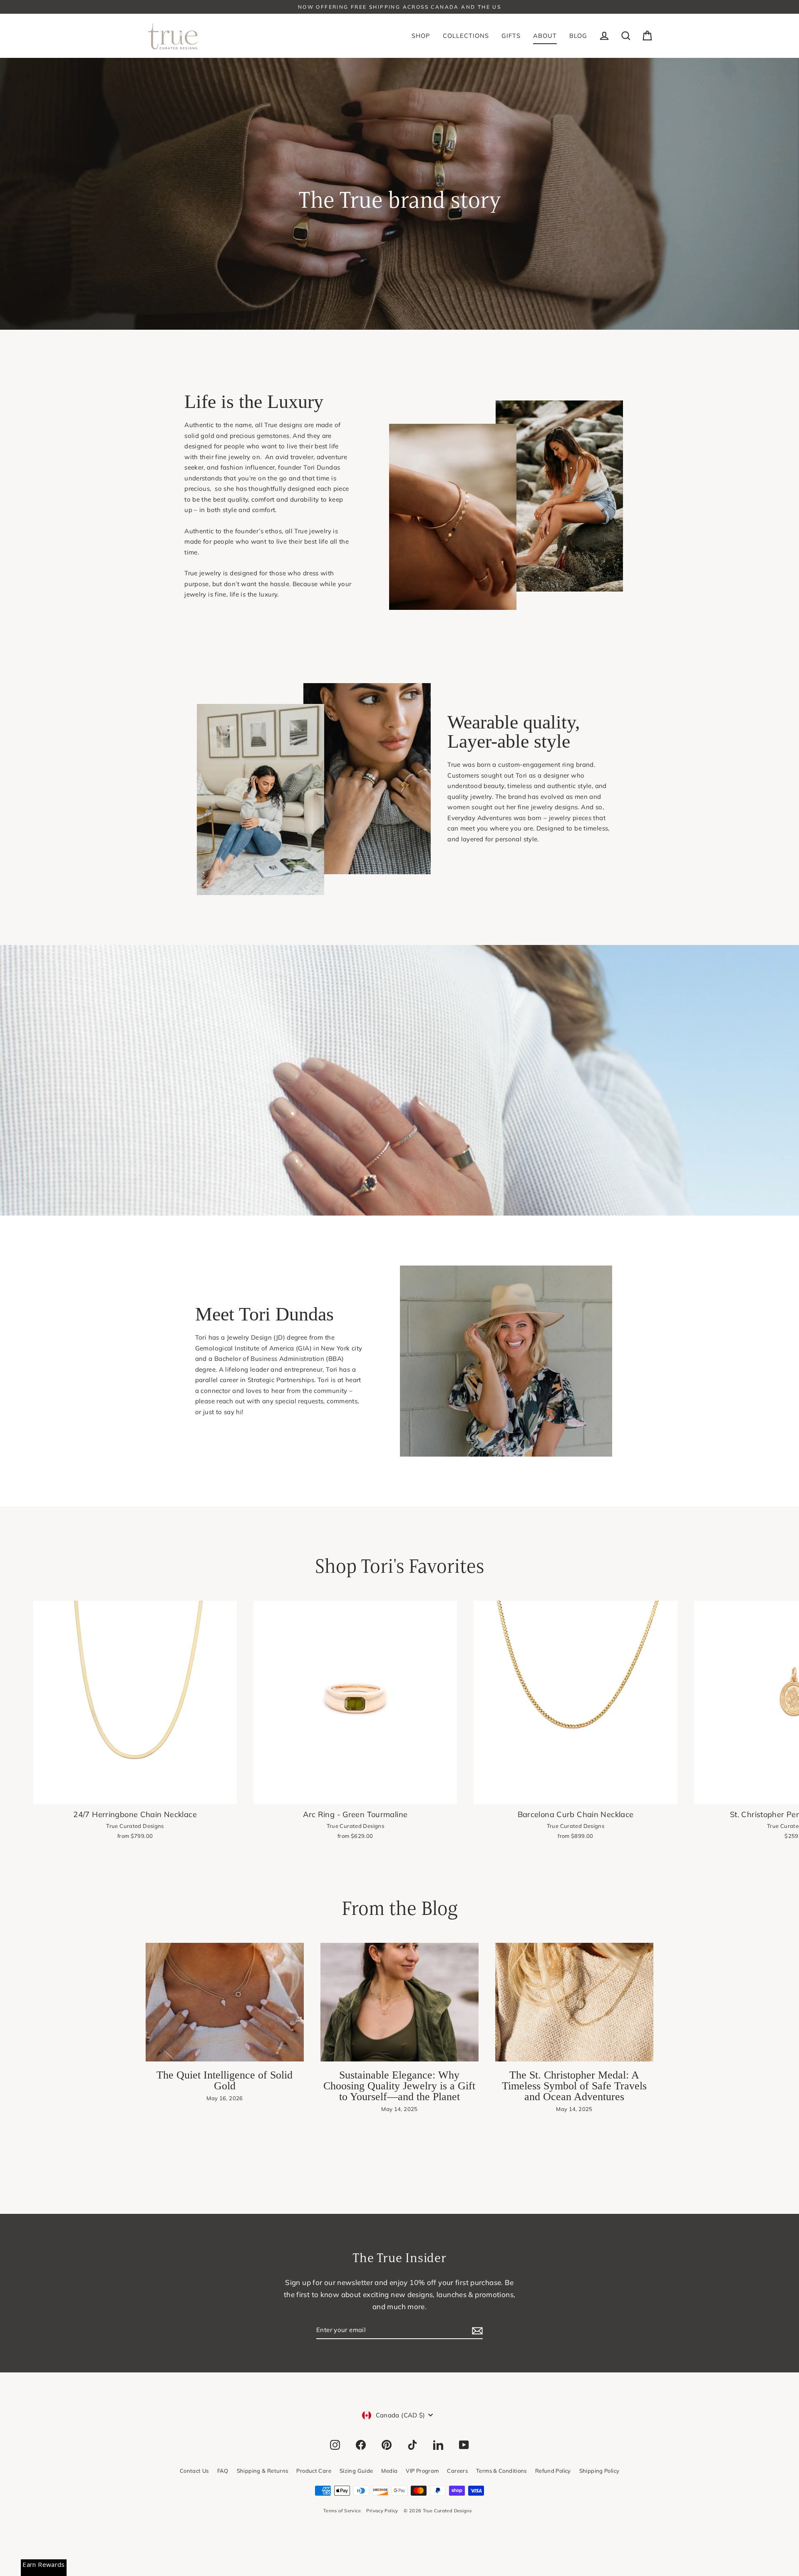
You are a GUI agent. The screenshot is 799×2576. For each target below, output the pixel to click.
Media (389, 2471)
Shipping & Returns (263, 2471)
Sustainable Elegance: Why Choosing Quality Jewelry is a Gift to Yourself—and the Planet (399, 2086)
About (545, 36)
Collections (466, 36)
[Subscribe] (476, 2330)
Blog (578, 36)
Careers (457, 2471)
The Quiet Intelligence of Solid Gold (225, 2080)
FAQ (223, 2471)
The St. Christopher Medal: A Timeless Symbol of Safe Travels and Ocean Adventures (574, 2086)
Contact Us (194, 2471)
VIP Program (422, 2471)
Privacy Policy (382, 2511)
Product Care (314, 2471)
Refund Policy (553, 2471)
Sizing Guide (356, 2471)
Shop (421, 36)
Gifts (511, 36)
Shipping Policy (599, 2471)
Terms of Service (342, 2511)
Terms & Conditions (501, 2471)
